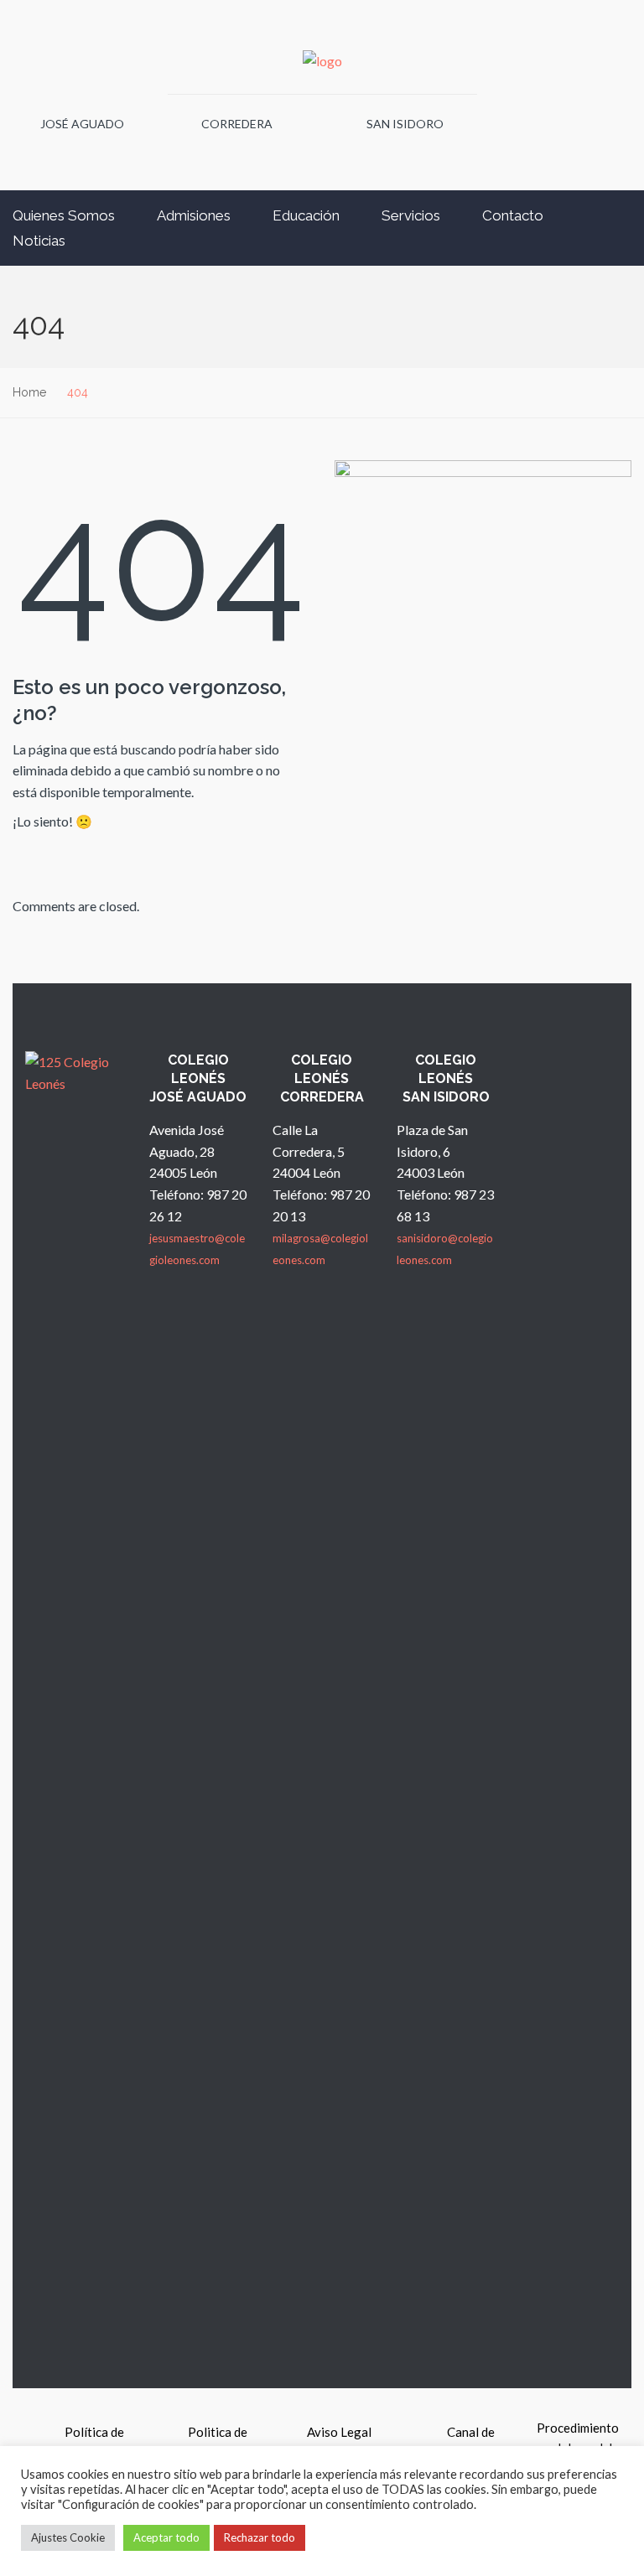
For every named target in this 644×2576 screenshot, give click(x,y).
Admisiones (194, 215)
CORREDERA (237, 124)
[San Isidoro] (344, 135)
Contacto (513, 215)
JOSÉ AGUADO (82, 124)
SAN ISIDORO (405, 124)
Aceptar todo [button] (166, 2537)
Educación (306, 215)
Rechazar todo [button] (260, 2537)
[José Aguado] (22, 135)
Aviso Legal (339, 2432)
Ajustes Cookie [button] (68, 2537)
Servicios (411, 215)
